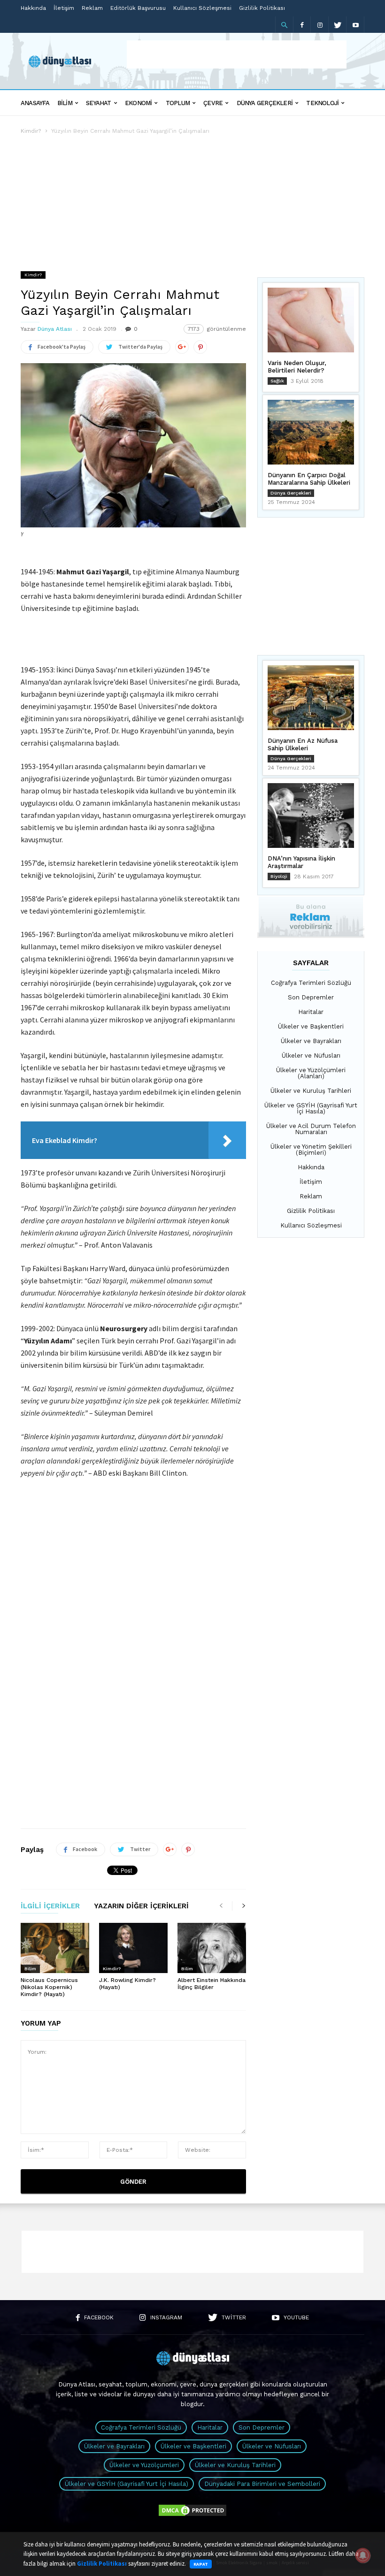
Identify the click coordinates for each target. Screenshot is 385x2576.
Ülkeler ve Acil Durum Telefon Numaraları (311, 1129)
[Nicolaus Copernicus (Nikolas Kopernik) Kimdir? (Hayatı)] (55, 1948)
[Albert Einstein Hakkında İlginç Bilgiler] (212, 1948)
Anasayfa (35, 103)
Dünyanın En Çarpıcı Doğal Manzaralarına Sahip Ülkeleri (309, 479)
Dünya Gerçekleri (265, 103)
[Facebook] (302, 25)
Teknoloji (322, 103)
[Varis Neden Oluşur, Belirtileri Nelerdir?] (311, 320)
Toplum (178, 103)
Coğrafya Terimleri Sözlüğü (311, 983)
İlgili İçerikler (50, 1906)
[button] (284, 25)
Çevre (213, 103)
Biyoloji (279, 876)
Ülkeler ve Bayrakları (311, 1041)
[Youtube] (355, 25)
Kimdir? (31, 131)
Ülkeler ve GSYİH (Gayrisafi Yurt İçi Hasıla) (311, 1108)
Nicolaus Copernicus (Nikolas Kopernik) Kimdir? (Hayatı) (49, 1987)
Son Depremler (311, 997)
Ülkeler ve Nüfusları (311, 1056)
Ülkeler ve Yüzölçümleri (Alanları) (311, 1073)
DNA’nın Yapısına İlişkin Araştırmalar (301, 862)
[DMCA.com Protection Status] (192, 2515)
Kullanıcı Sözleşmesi (202, 8)
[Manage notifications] (363, 2555)
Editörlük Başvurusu (138, 8)
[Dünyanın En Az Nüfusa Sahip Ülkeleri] (311, 698)
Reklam (92, 8)
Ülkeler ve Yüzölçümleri (144, 2465)
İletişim (64, 8)
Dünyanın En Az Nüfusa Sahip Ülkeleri (303, 744)
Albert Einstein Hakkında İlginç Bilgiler (212, 1984)
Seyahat (99, 103)
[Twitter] (338, 25)
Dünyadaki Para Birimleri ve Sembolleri (262, 2484)
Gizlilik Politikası (262, 8)
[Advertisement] (237, 54)
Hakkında (33, 8)
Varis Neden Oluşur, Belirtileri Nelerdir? (297, 367)
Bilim (65, 103)
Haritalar (311, 1012)
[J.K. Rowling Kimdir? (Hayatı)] (133, 1948)
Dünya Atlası (55, 329)
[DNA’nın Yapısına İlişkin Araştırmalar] (311, 815)
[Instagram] (320, 25)
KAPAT (201, 2564)
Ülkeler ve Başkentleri (311, 1026)
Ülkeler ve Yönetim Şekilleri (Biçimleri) (311, 1150)
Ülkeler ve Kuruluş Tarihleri (311, 1091)
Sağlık (277, 381)
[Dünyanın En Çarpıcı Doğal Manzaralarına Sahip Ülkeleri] (311, 432)
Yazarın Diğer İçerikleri (141, 1906)
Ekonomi (139, 103)
